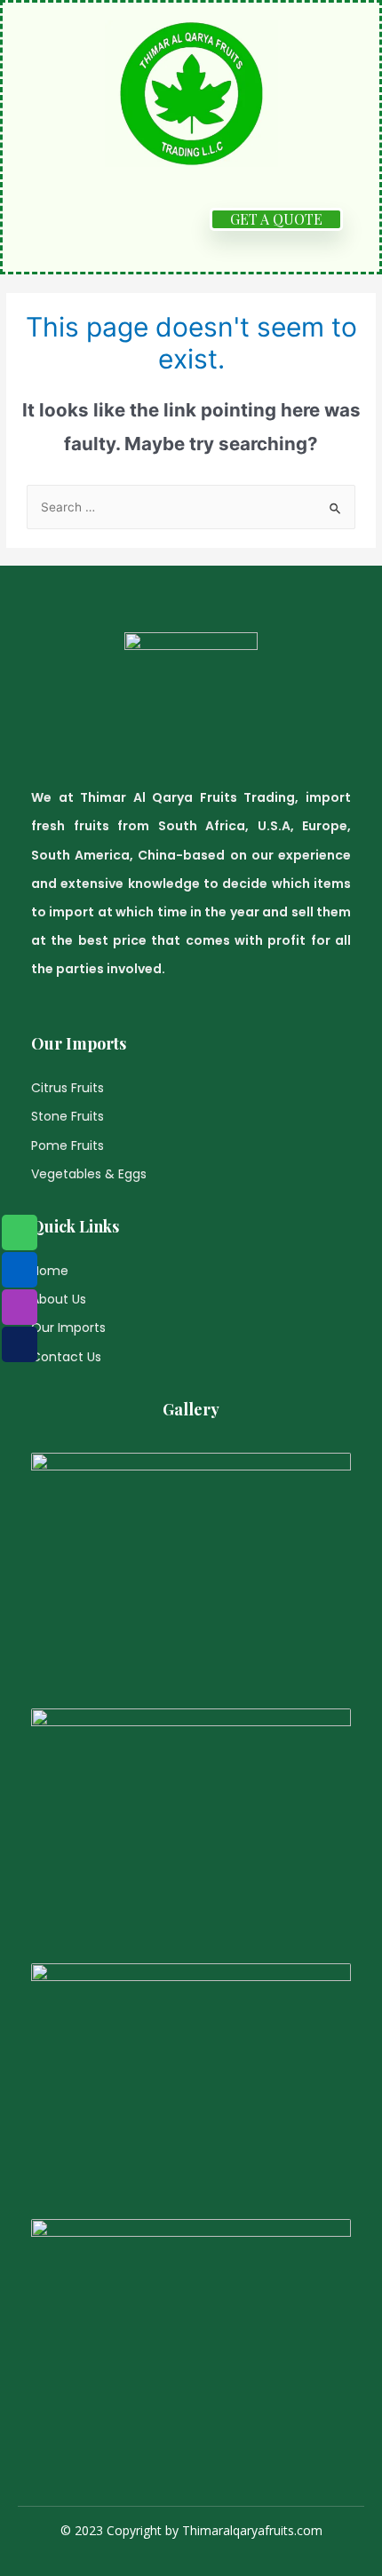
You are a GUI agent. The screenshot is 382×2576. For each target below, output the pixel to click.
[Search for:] (191, 507)
